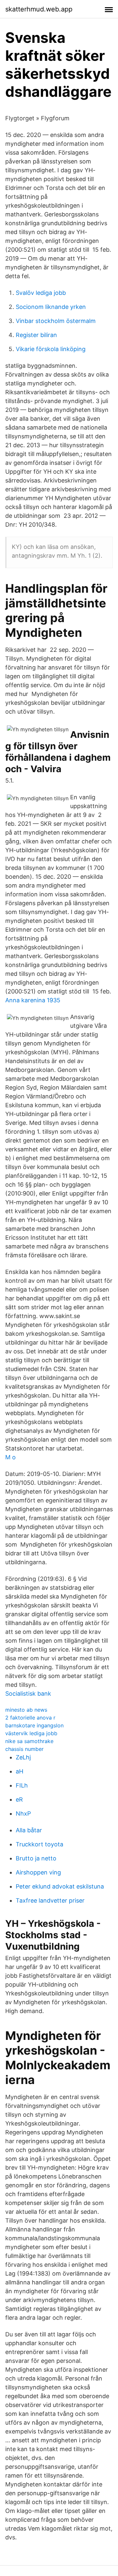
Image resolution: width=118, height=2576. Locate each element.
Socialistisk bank (28, 1694)
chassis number (24, 1749)
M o (10, 1457)
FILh (22, 1785)
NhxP (23, 1813)
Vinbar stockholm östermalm (56, 321)
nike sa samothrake (29, 1741)
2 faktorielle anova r (30, 1718)
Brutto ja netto (36, 1858)
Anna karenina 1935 (33, 1000)
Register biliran (36, 335)
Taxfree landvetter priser (50, 1900)
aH (20, 1771)
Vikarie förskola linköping (51, 349)
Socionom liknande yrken (51, 307)
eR (19, 1799)
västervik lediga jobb (31, 1733)
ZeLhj (23, 1757)
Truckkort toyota (39, 1844)
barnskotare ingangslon (34, 1725)
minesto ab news (26, 1710)
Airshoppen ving (38, 1872)
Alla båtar (29, 1830)
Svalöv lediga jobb (41, 293)
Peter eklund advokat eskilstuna (60, 1886)
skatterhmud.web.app (39, 9)
